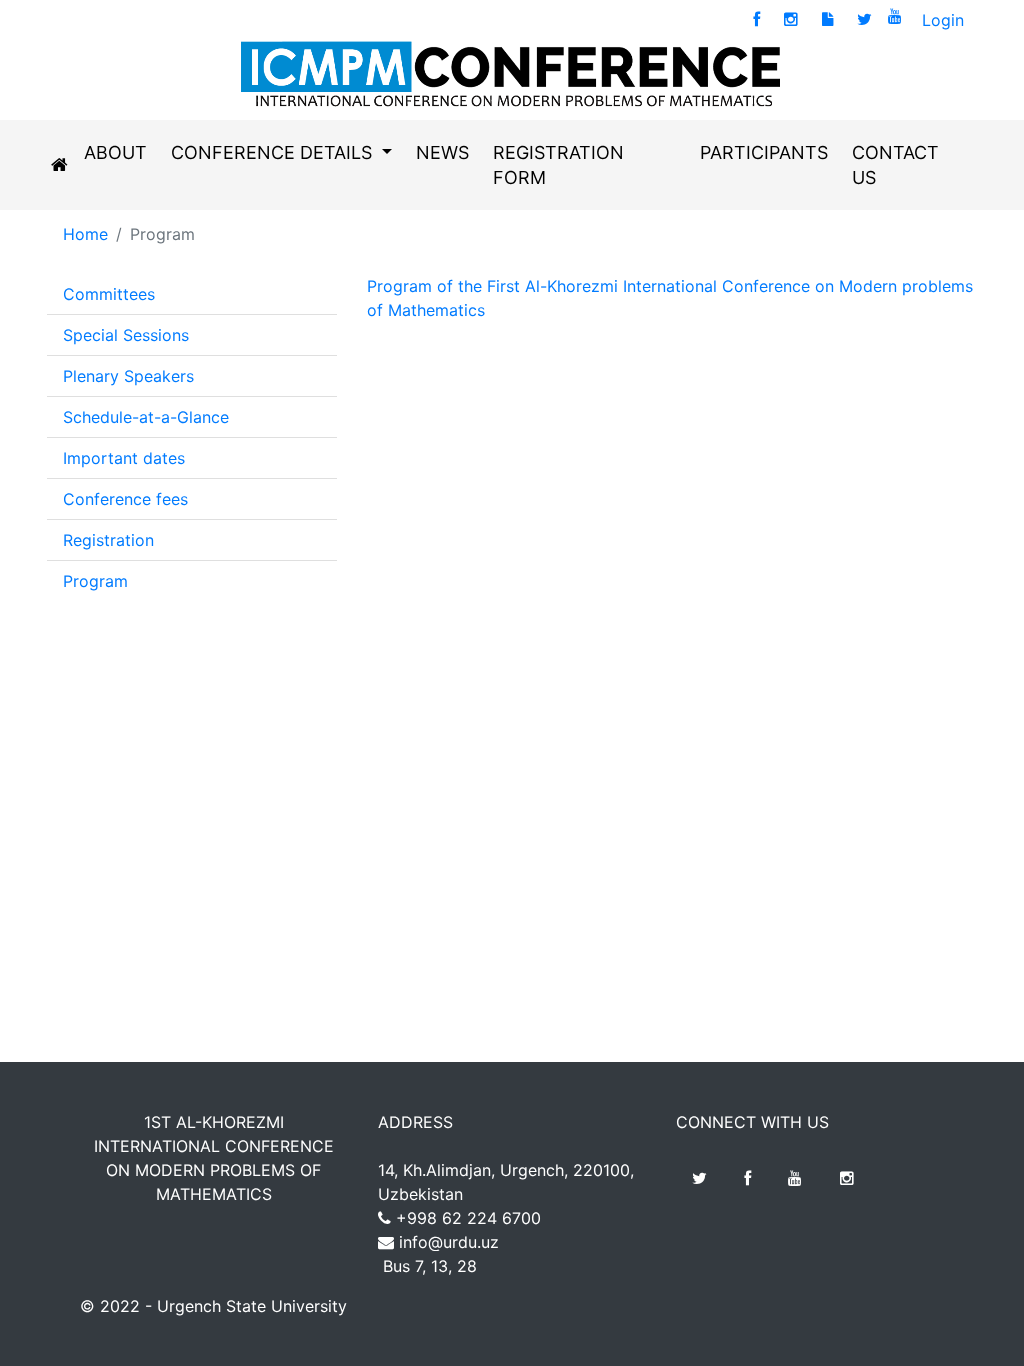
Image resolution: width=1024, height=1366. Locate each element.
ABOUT (115, 152)
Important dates (124, 458)
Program (95, 581)
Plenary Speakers (128, 376)
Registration (108, 540)
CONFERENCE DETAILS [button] (274, 152)
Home (85, 234)
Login (943, 20)
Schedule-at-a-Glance (146, 417)
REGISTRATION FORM (558, 165)
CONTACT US (895, 165)
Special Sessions (126, 335)
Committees (109, 294)
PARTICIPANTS (764, 152)
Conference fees (125, 499)
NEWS (442, 152)
